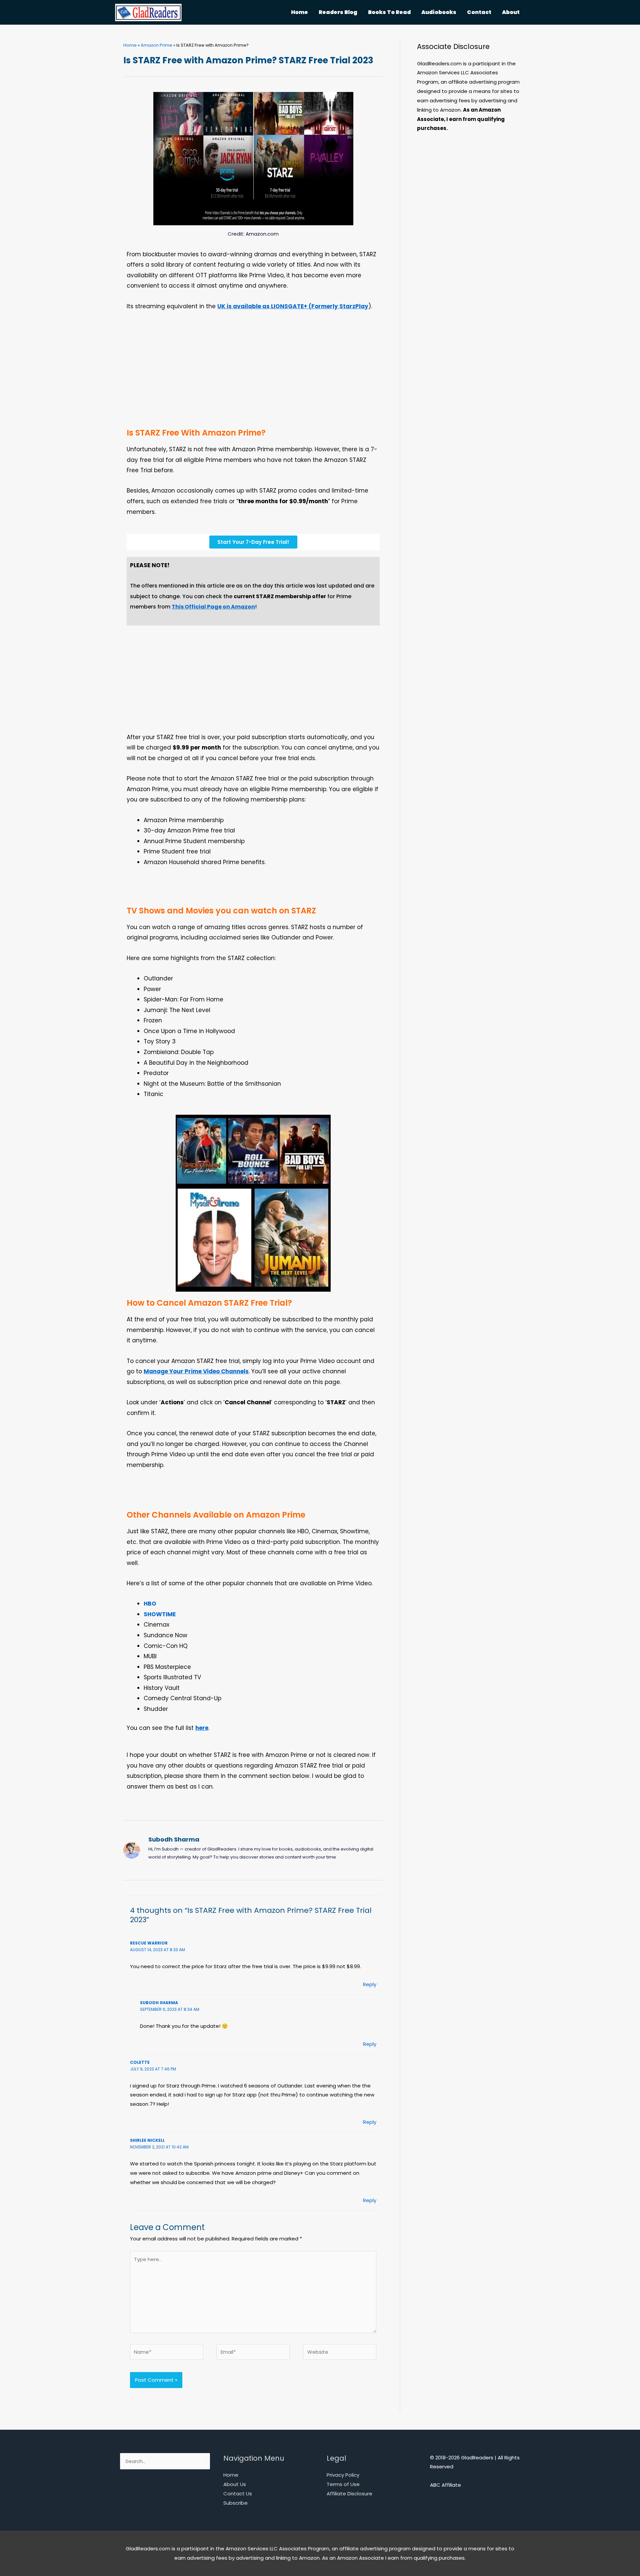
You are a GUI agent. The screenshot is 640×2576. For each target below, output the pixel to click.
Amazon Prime (156, 45)
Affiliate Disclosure (349, 2494)
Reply (370, 1984)
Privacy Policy (343, 2475)
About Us (235, 2484)
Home (130, 45)
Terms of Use (343, 2484)
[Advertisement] (253, 375)
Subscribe (235, 2503)
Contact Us (238, 2494)
